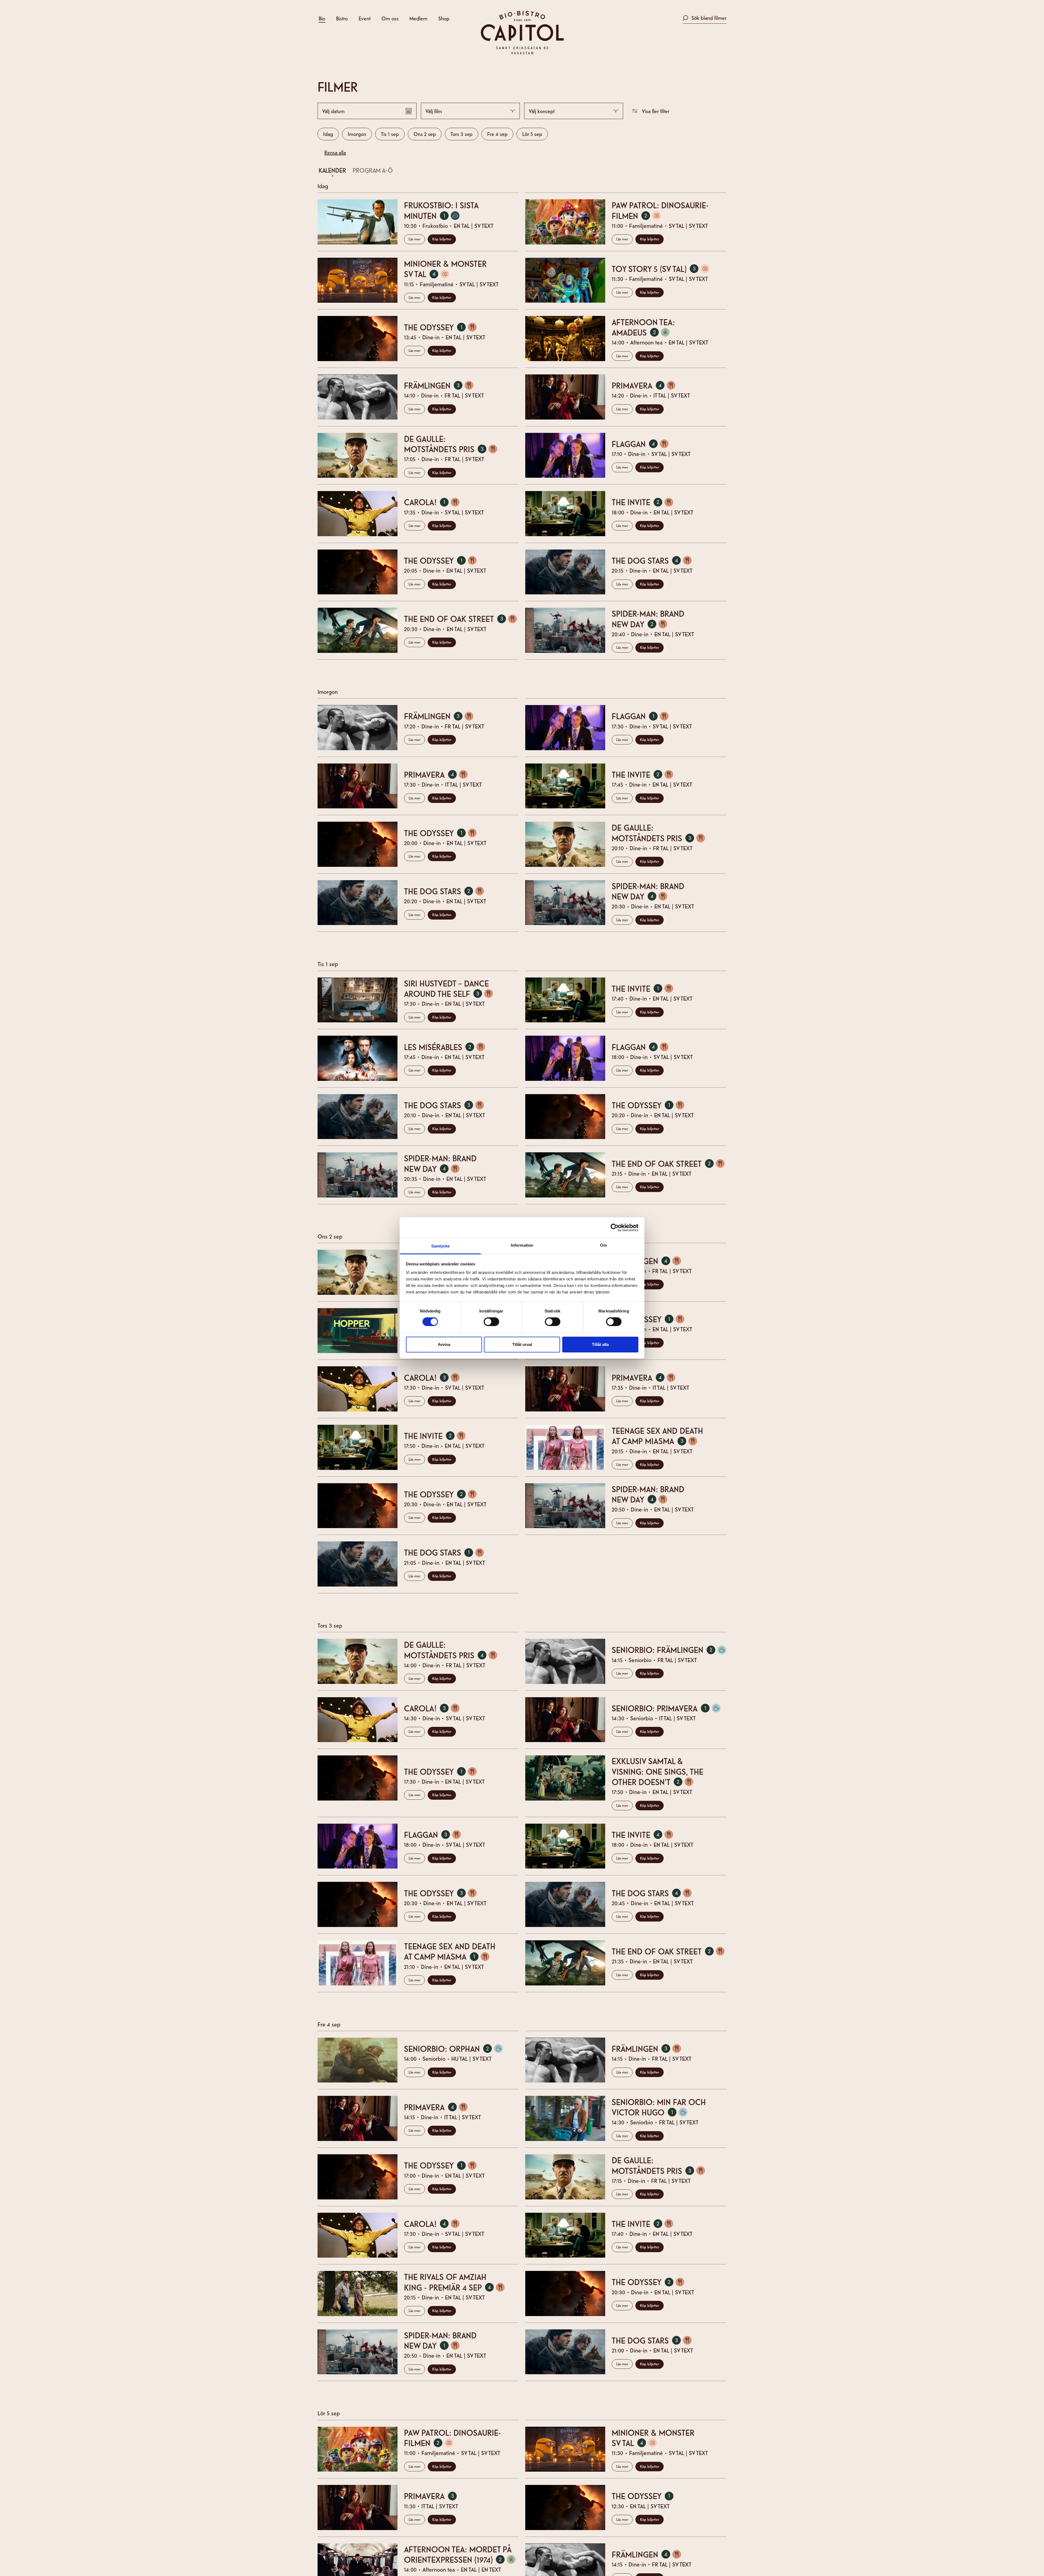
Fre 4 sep (497, 134)
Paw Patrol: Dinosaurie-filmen (660, 210)
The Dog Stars (655, 560)
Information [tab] (522, 1245)
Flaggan (643, 444)
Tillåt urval (522, 1344)
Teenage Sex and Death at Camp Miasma (657, 1436)
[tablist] (519, 171)
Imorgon (357, 134)
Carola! (435, 502)
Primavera (646, 385)
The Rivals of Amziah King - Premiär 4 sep (457, 2282)
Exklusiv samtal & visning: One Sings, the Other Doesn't (658, 1771)
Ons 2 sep (425, 134)
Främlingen (442, 385)
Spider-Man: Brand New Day (648, 619)
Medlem (418, 18)
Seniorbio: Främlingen (669, 1649)
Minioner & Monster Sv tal (445, 269)
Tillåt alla (600, 1344)
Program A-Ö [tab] (373, 170)
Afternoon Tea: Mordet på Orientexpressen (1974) (461, 2554)
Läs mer (414, 239)
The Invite (645, 502)
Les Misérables (447, 1047)
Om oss (390, 18)
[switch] (491, 1322)
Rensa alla (335, 152)
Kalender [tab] (332, 170)
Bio (322, 18)
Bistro (342, 18)
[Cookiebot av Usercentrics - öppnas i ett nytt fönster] (615, 1227)
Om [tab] (603, 1245)
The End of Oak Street (461, 618)
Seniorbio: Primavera (669, 1708)
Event (365, 18)
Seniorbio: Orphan (456, 2048)
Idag (328, 134)
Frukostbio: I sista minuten (441, 210)
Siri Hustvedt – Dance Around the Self (451, 988)
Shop (444, 18)
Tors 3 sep (462, 134)
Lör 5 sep (532, 134)
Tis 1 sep (390, 134)
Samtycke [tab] (441, 1246)
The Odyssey (443, 327)
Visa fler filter (656, 111)
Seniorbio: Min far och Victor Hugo (659, 2107)
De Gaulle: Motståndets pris (453, 444)
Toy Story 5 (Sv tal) (663, 269)
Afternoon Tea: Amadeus (644, 327)
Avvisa (444, 1344)
